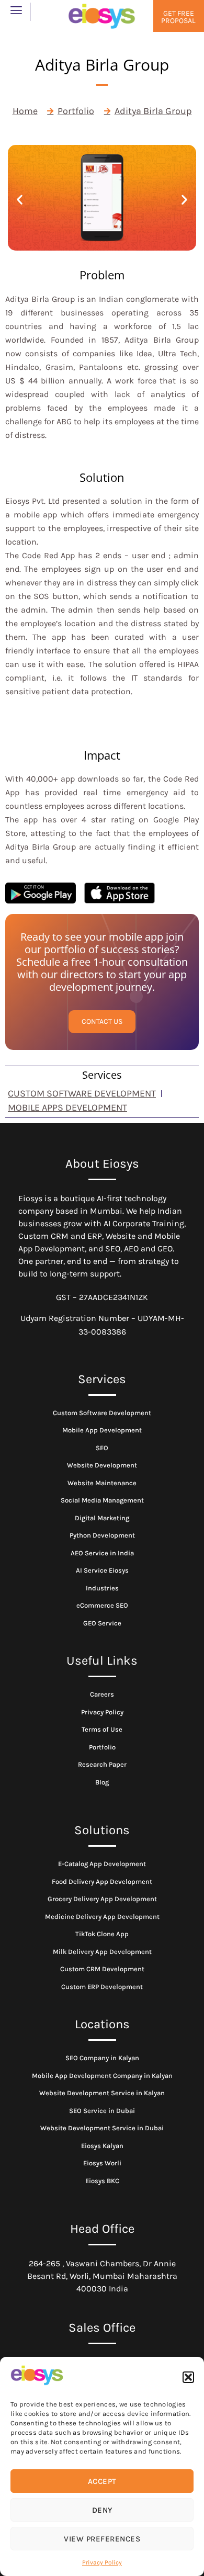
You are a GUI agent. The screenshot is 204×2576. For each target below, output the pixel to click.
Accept (102, 2481)
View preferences (102, 2539)
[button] (188, 2377)
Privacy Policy (102, 2562)
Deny (102, 2510)
